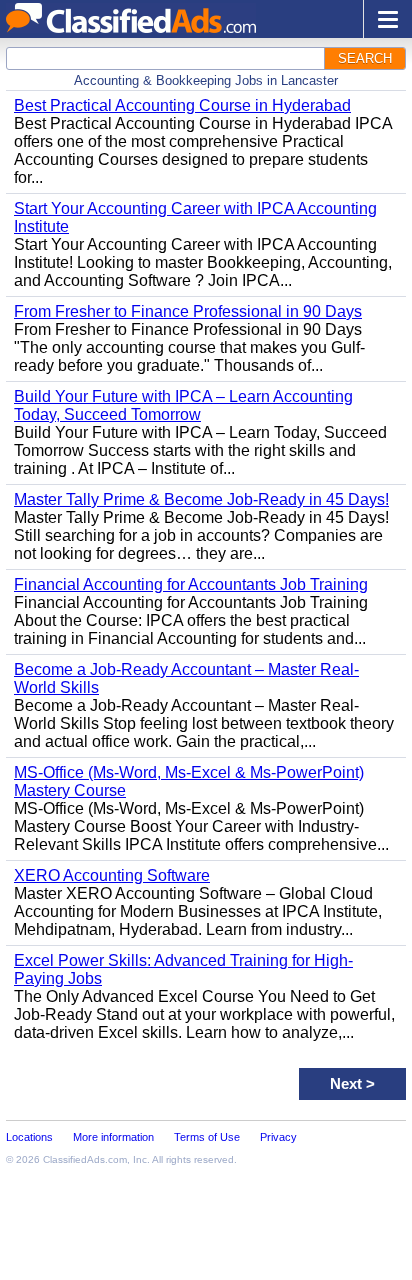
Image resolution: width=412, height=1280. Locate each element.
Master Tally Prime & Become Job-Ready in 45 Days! (201, 499)
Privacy (278, 1137)
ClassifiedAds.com (85, 1159)
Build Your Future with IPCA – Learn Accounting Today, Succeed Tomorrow (183, 405)
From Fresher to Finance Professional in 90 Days (188, 311)
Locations (29, 1137)
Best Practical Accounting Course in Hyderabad (182, 105)
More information (113, 1137)
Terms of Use (207, 1137)
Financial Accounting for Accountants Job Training (191, 584)
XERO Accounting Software (112, 875)
